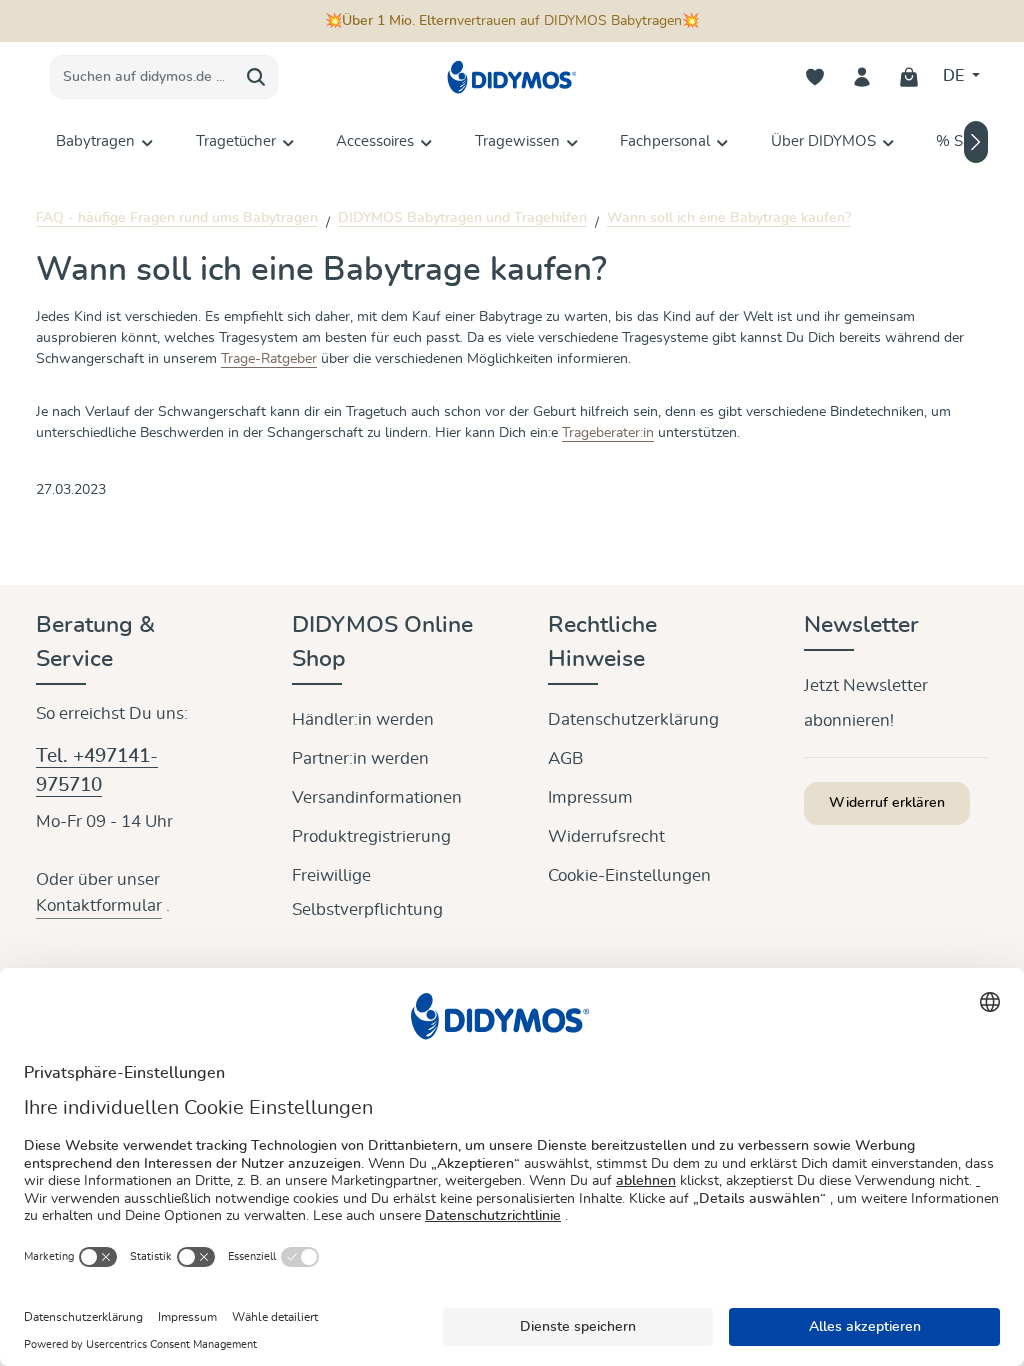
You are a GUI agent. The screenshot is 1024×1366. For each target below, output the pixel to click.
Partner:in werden (360, 758)
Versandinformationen (377, 797)
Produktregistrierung (371, 836)
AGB (565, 758)
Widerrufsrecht (606, 836)
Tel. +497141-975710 (97, 771)
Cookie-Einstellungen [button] (629, 875)
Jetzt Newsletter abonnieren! (866, 703)
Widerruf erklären (887, 803)
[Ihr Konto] (862, 77)
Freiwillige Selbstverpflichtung (367, 893)
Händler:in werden (363, 719)
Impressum (590, 797)
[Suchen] (256, 77)
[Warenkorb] (909, 77)
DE (955, 76)
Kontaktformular (99, 905)
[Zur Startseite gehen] (511, 77)
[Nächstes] (976, 142)
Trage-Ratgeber (269, 359)
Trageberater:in (608, 433)
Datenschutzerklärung (633, 719)
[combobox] (143, 77)
